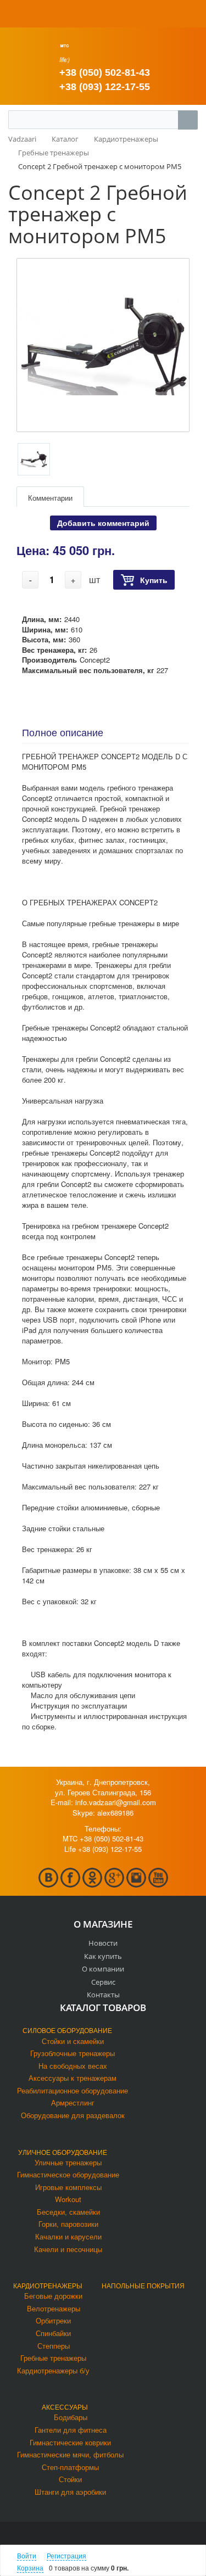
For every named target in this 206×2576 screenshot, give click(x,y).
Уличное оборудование (63, 2152)
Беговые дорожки (53, 2296)
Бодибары (71, 2417)
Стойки (70, 2479)
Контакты (103, 1995)
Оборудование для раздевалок (73, 2115)
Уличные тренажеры (68, 2162)
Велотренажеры (54, 2308)
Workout (68, 2199)
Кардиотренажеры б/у (53, 2370)
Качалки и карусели (68, 2236)
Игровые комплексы (68, 2187)
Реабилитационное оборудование (73, 2090)
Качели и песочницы (68, 2249)
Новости (103, 1943)
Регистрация (66, 2555)
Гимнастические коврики (70, 2442)
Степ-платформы (70, 2467)
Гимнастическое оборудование (68, 2174)
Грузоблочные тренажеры (73, 2053)
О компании (103, 1969)
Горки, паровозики (68, 2224)
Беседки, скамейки (68, 2212)
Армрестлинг (73, 2102)
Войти (27, 2555)
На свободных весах (73, 2066)
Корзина (30, 2567)
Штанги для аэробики (70, 2492)
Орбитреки (53, 2320)
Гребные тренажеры (53, 2358)
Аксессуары (65, 2407)
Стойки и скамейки (73, 2041)
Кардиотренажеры (48, 2285)
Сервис (103, 1982)
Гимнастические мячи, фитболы (70, 2454)
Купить (154, 580)
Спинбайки (53, 2333)
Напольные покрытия (143, 2285)
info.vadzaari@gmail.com (116, 1802)
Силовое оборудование (67, 2030)
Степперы (54, 2346)
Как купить (103, 1956)
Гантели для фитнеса (71, 2430)
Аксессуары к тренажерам (73, 2078)
